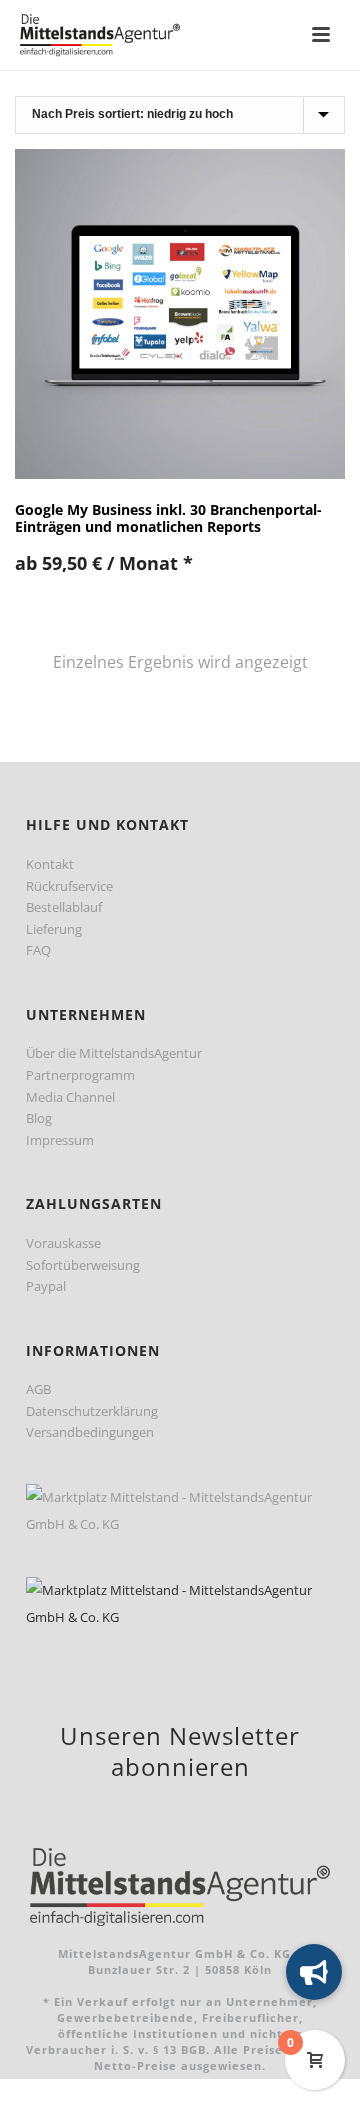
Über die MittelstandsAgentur (114, 1053)
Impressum (60, 1140)
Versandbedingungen (90, 1432)
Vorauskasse (63, 1243)
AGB (38, 1389)
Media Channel (70, 1097)
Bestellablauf (64, 907)
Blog (39, 1118)
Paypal (46, 1286)
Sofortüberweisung (83, 1265)
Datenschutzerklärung (92, 1411)
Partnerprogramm (80, 1075)
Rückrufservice (69, 886)
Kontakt (50, 864)
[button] (314, 1972)
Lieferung (54, 929)
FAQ (38, 950)
